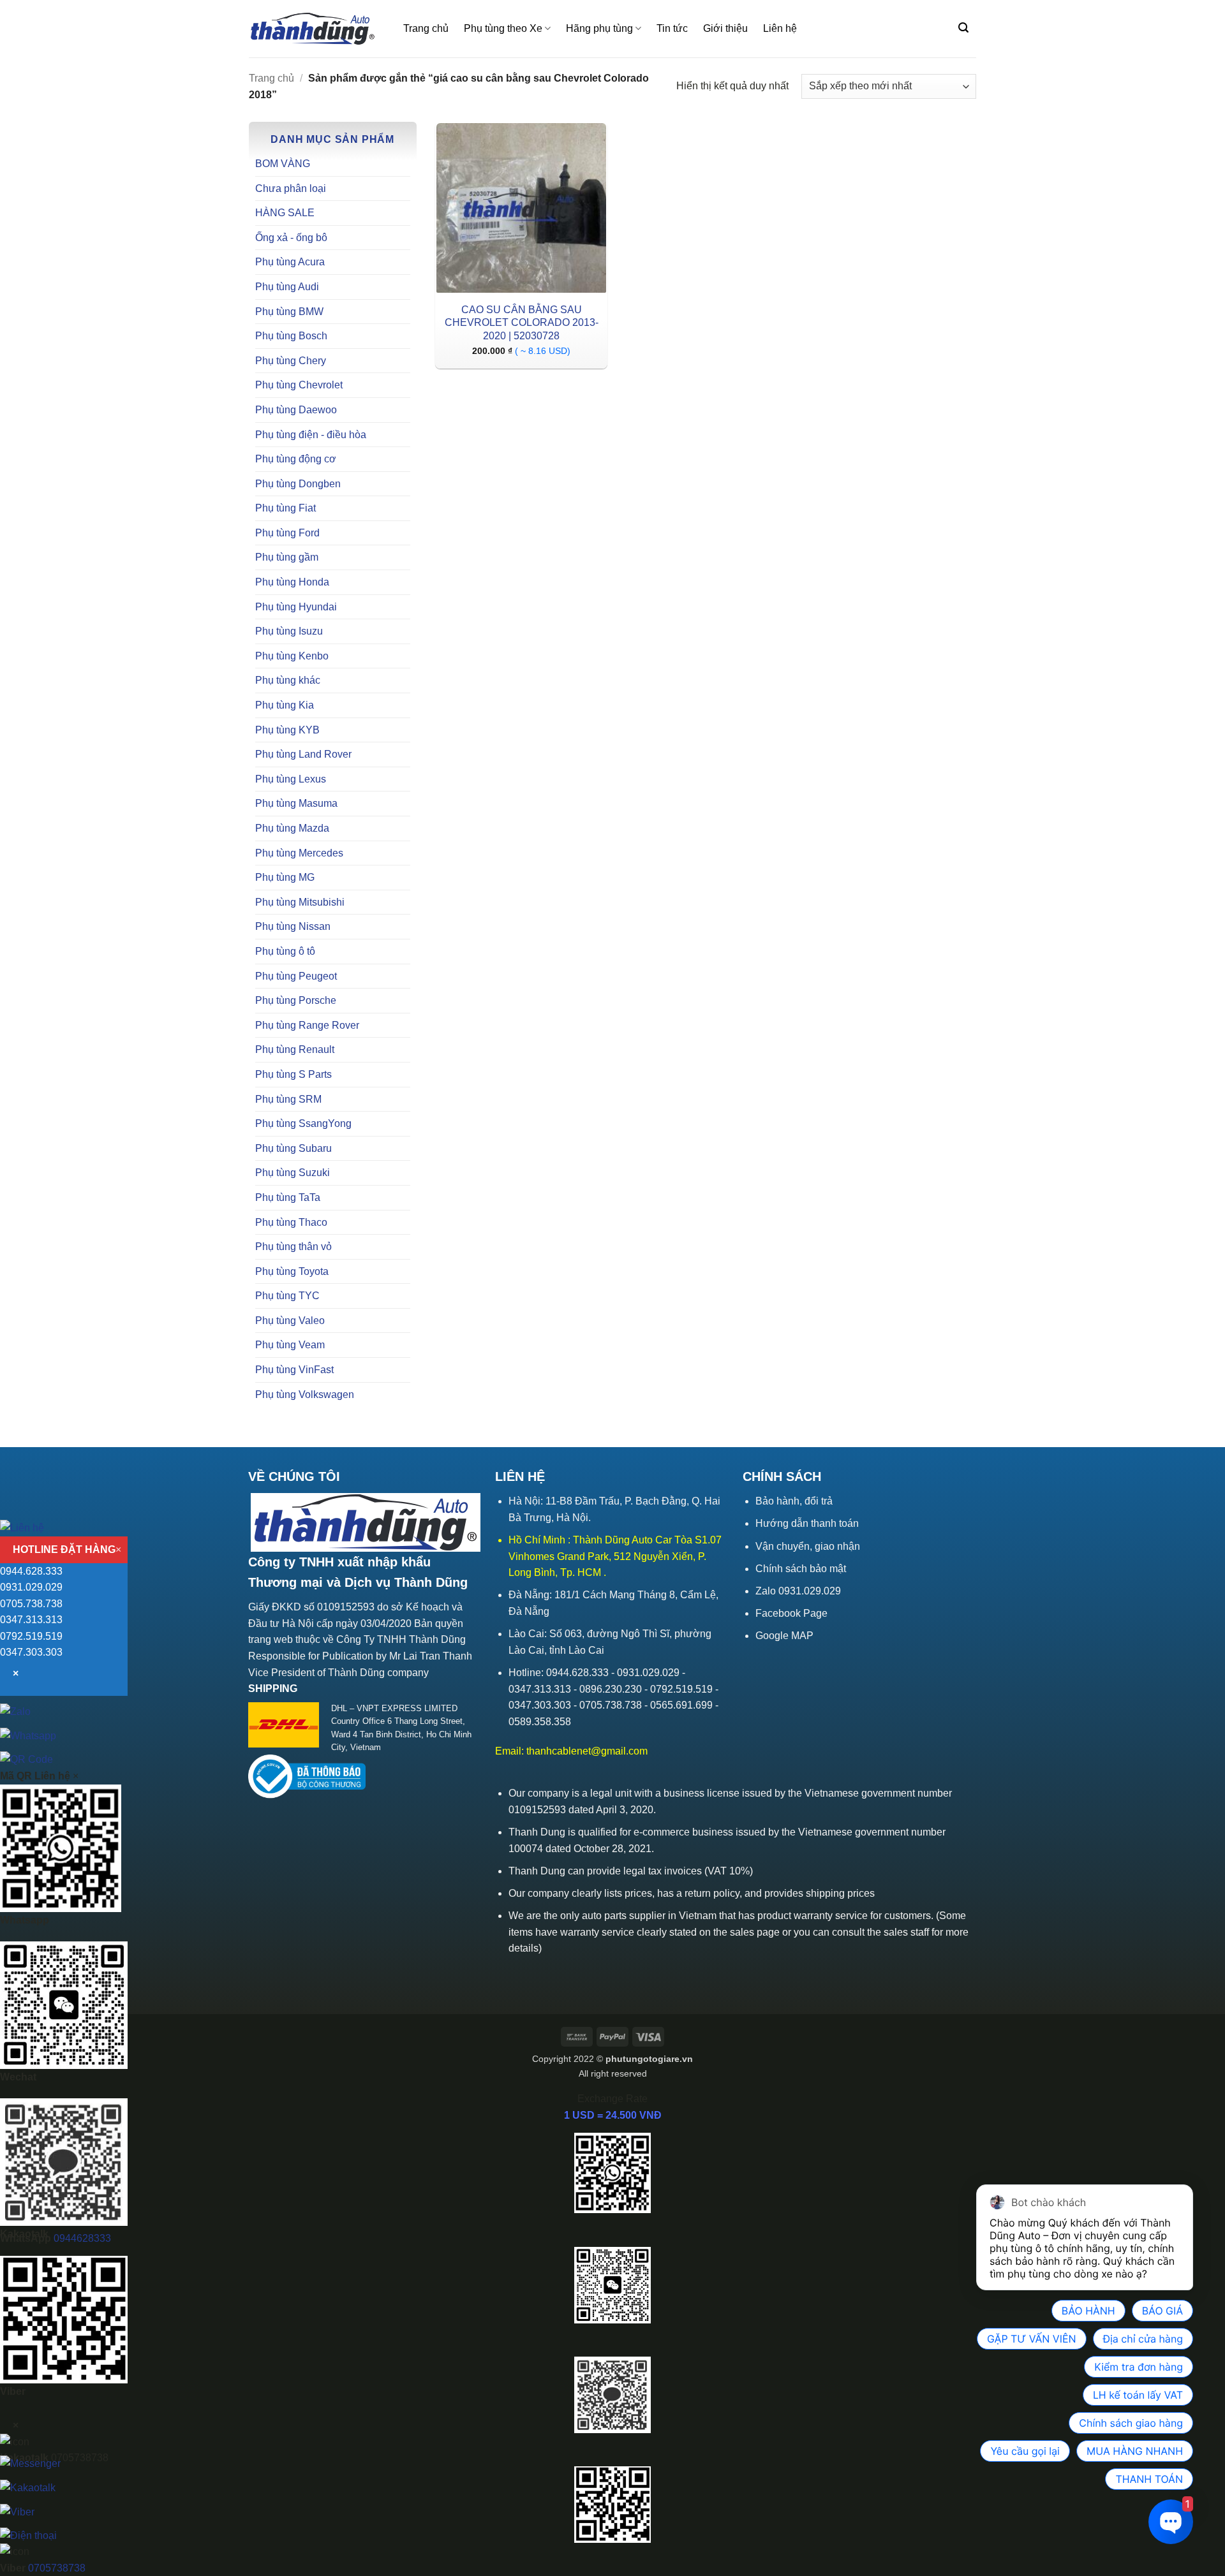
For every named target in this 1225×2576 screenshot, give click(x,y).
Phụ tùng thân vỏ (293, 1247)
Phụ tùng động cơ (296, 459)
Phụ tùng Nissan (293, 926)
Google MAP (784, 1636)
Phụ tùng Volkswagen (305, 1395)
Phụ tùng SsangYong (303, 1123)
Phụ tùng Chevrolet (299, 385)
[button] (963, 28)
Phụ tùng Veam (290, 1345)
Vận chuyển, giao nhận (808, 1546)
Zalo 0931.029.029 (798, 1591)
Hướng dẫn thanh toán (807, 1523)
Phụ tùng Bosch (291, 336)
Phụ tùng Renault (295, 1049)
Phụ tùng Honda (292, 582)
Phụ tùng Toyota (292, 1271)
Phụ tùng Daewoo (296, 410)
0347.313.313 (31, 1620)
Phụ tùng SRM (288, 1099)
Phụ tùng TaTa (288, 1197)
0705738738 (57, 2568)
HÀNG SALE (285, 213)
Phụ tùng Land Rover (303, 754)
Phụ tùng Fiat (286, 508)
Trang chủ (426, 28)
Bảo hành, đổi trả (794, 1501)
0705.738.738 (31, 1604)
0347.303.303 (31, 1652)
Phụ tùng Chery (291, 361)
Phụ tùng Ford (287, 533)
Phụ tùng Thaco (291, 1222)
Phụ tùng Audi (287, 287)
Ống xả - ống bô (291, 238)
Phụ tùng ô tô (285, 951)
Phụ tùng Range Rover (307, 1025)
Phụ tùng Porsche (296, 1000)
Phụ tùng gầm (287, 557)
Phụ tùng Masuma (296, 803)
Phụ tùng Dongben (298, 484)
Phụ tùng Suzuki (293, 1173)
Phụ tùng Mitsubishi (300, 902)
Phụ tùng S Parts (293, 1074)
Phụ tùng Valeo (290, 1321)
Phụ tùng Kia (285, 705)
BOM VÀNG (283, 164)
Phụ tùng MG (285, 877)
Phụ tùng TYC (287, 1296)
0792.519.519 (31, 1636)
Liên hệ (780, 28)
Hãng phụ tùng (599, 28)
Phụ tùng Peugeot (296, 976)
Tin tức (672, 28)
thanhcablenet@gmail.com (587, 1751)
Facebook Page (791, 1613)
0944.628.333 (31, 1571)
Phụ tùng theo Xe (503, 28)
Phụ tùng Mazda (292, 828)
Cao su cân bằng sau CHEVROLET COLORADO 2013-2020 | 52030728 (522, 323)
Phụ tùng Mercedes (299, 853)
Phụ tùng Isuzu (289, 631)
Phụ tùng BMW (289, 312)
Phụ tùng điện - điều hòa (311, 435)
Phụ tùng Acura (290, 262)
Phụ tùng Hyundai (296, 607)
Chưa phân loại (291, 188)
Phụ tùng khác (288, 680)
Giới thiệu (725, 28)
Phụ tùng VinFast (294, 1370)
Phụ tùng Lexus (291, 779)
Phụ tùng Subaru (293, 1148)
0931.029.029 (31, 1587)
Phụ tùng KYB (287, 730)
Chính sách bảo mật (801, 1569)
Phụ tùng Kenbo (292, 656)
